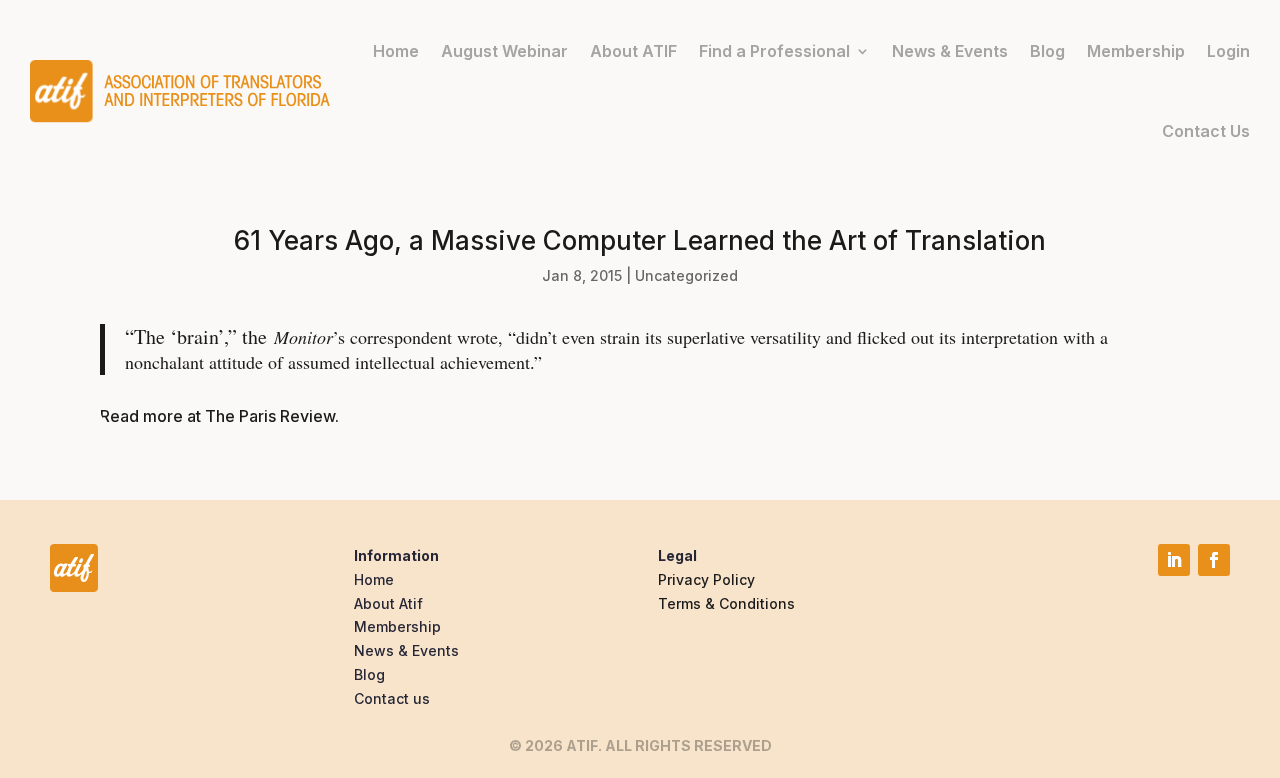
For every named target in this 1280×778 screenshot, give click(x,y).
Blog (1047, 51)
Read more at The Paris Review (217, 416)
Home (396, 51)
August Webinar (504, 51)
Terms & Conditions (726, 603)
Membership (1136, 51)
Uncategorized (686, 275)
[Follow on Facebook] (1214, 560)
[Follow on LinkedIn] (1174, 560)
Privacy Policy (706, 579)
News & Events (950, 51)
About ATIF (633, 51)
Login (1228, 51)
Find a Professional (774, 51)
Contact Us (1206, 131)
